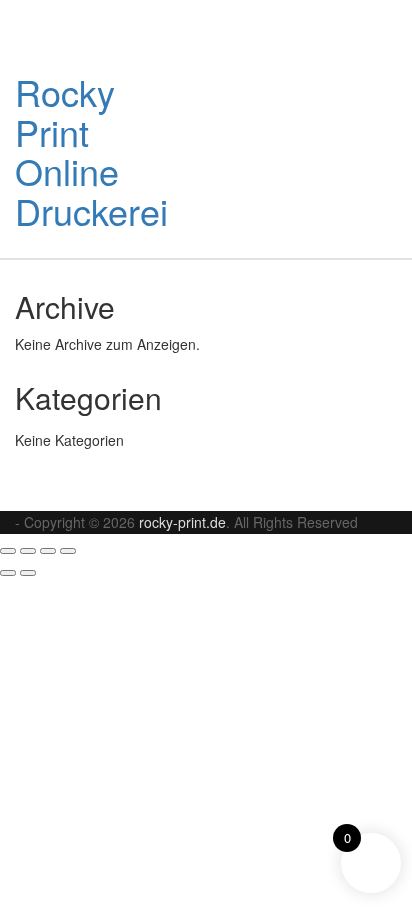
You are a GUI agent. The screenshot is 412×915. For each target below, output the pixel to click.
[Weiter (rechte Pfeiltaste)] (28, 573)
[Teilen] (48, 551)
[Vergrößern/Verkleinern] (8, 551)
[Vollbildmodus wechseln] (28, 551)
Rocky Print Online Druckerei (91, 151)
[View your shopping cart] (344, 97)
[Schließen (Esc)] (68, 551)
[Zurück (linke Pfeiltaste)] (8, 573)
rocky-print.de (182, 522)
